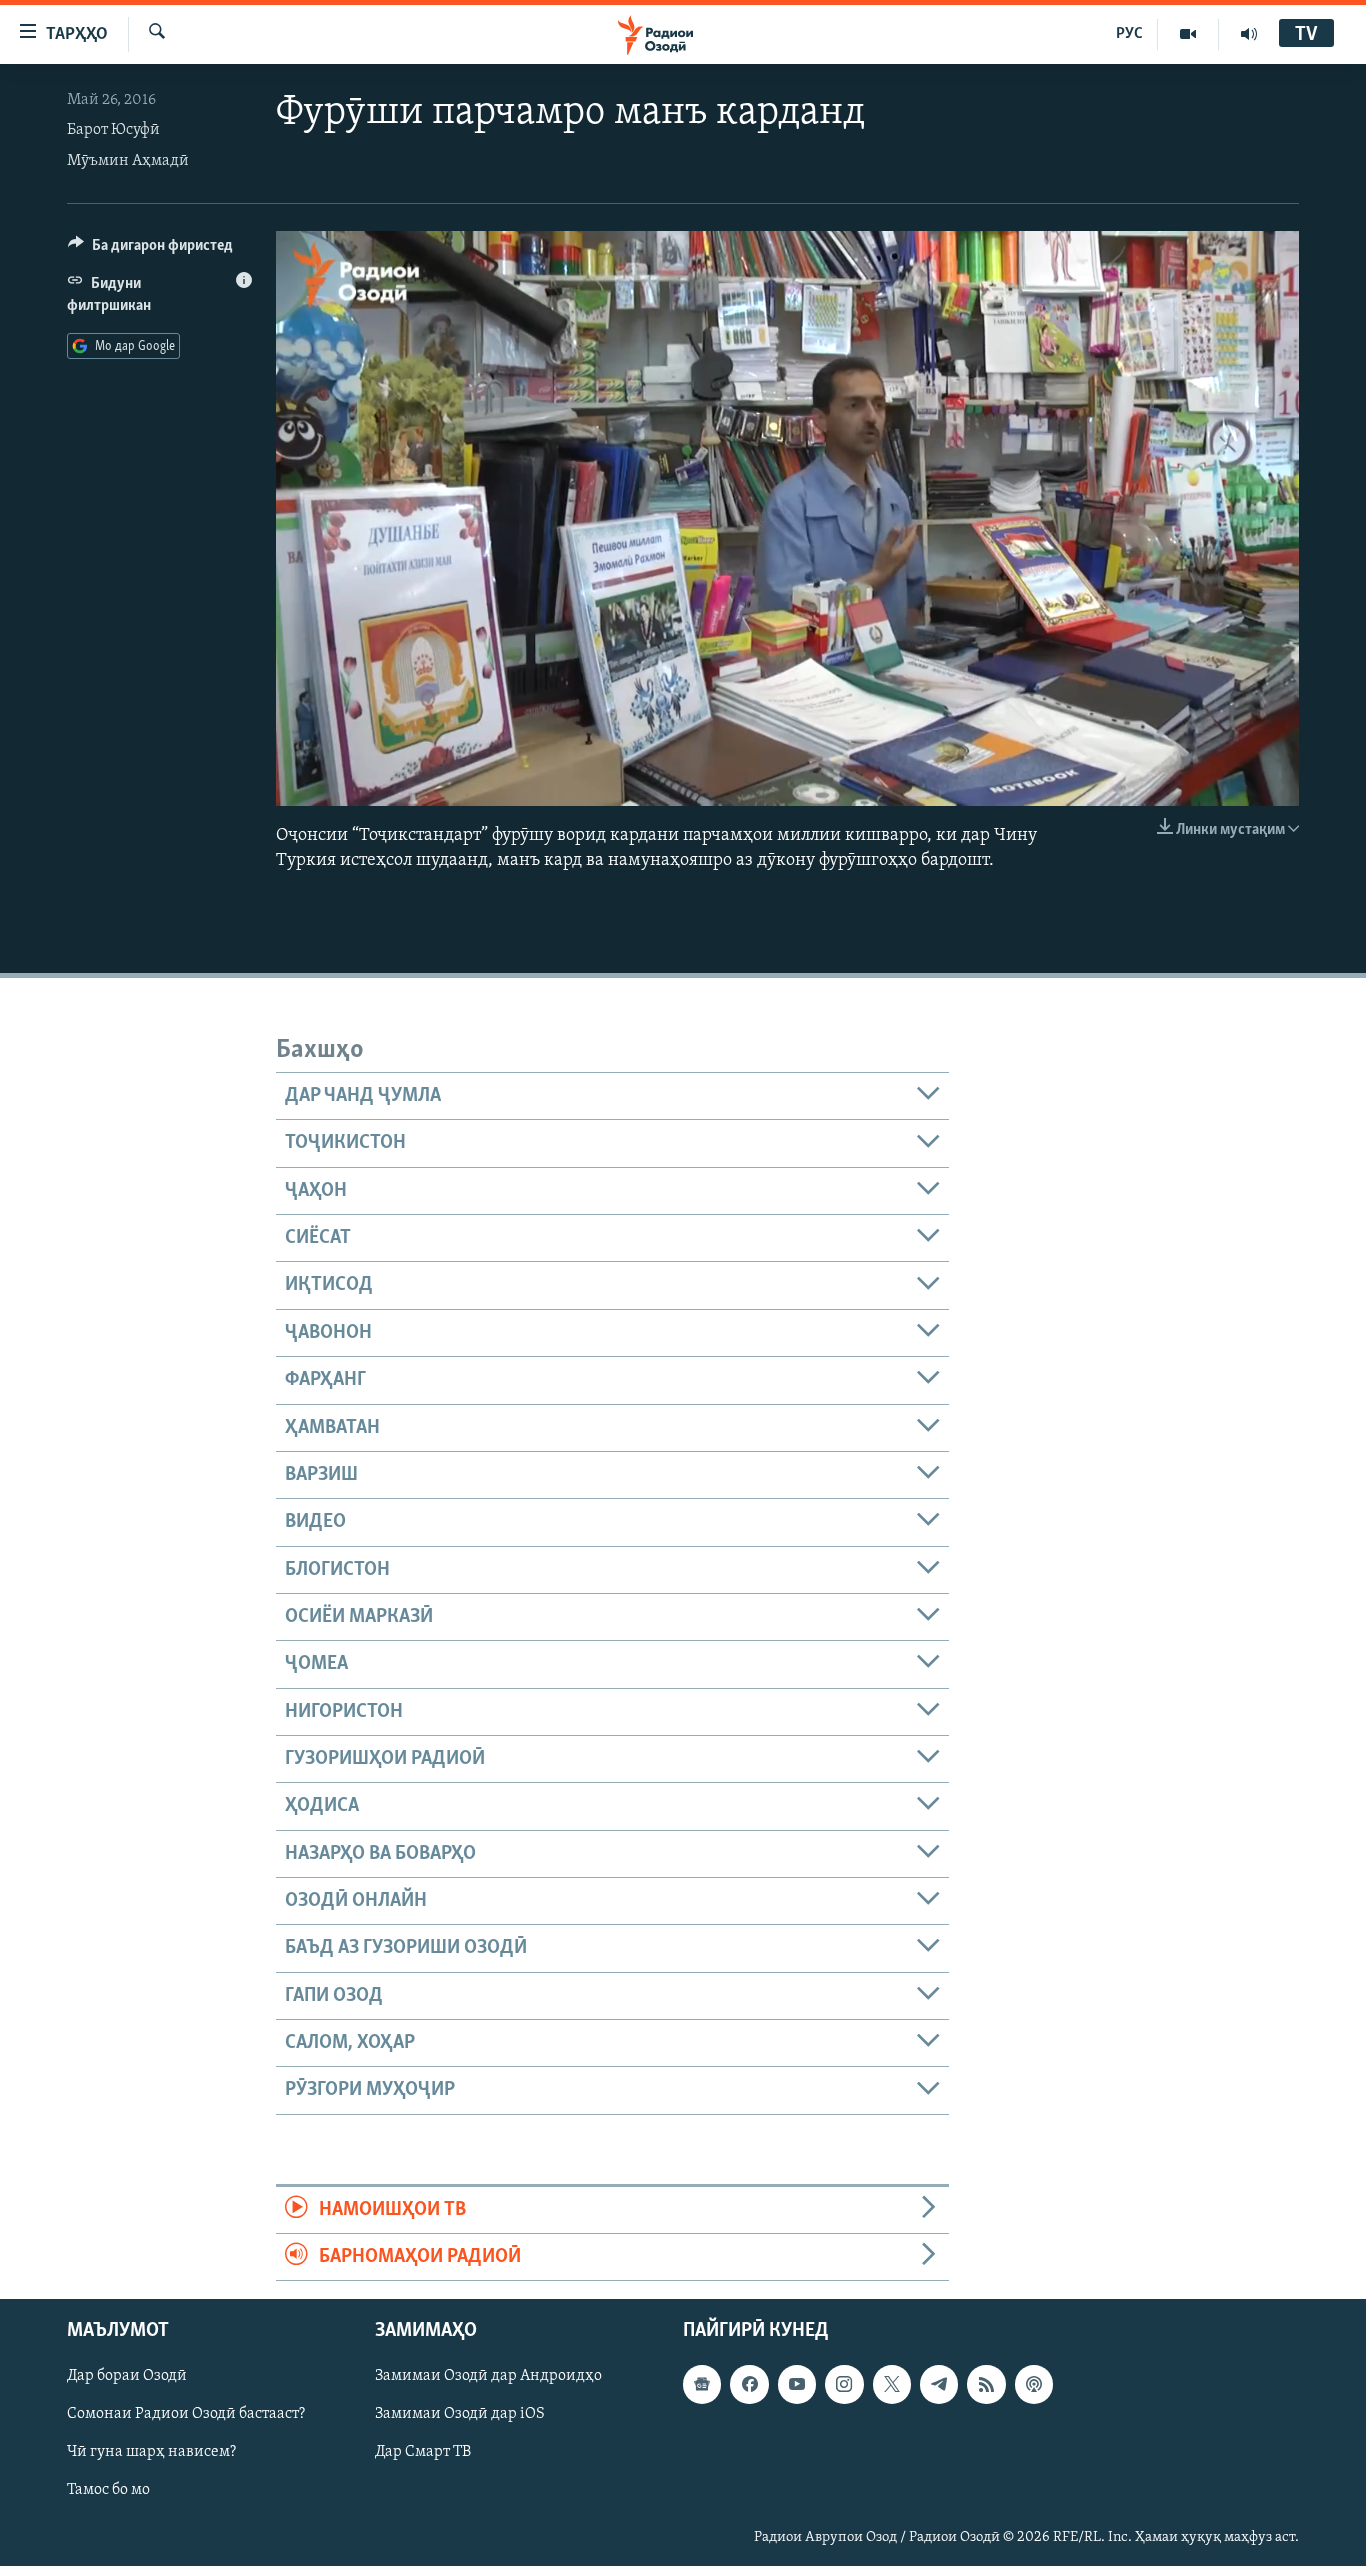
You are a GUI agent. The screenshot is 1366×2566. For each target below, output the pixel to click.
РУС (1129, 34)
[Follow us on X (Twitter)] (892, 2385)
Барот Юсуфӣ (113, 130)
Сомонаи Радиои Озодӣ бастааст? (186, 2415)
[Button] (150, 250)
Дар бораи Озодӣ (127, 2377)
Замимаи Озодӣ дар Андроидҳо (488, 2377)
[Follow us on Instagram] (844, 2385)
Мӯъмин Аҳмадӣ (128, 161)
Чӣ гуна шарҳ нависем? (151, 2453)
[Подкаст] (1034, 2385)
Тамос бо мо (108, 2491)
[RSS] (986, 2385)
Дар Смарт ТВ (423, 2453)
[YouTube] (1188, 34)
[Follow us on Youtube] (797, 2385)
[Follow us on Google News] (702, 2385)
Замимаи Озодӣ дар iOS (460, 2415)
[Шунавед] (1249, 34)
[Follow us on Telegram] (939, 2385)
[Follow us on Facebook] (749, 2385)
